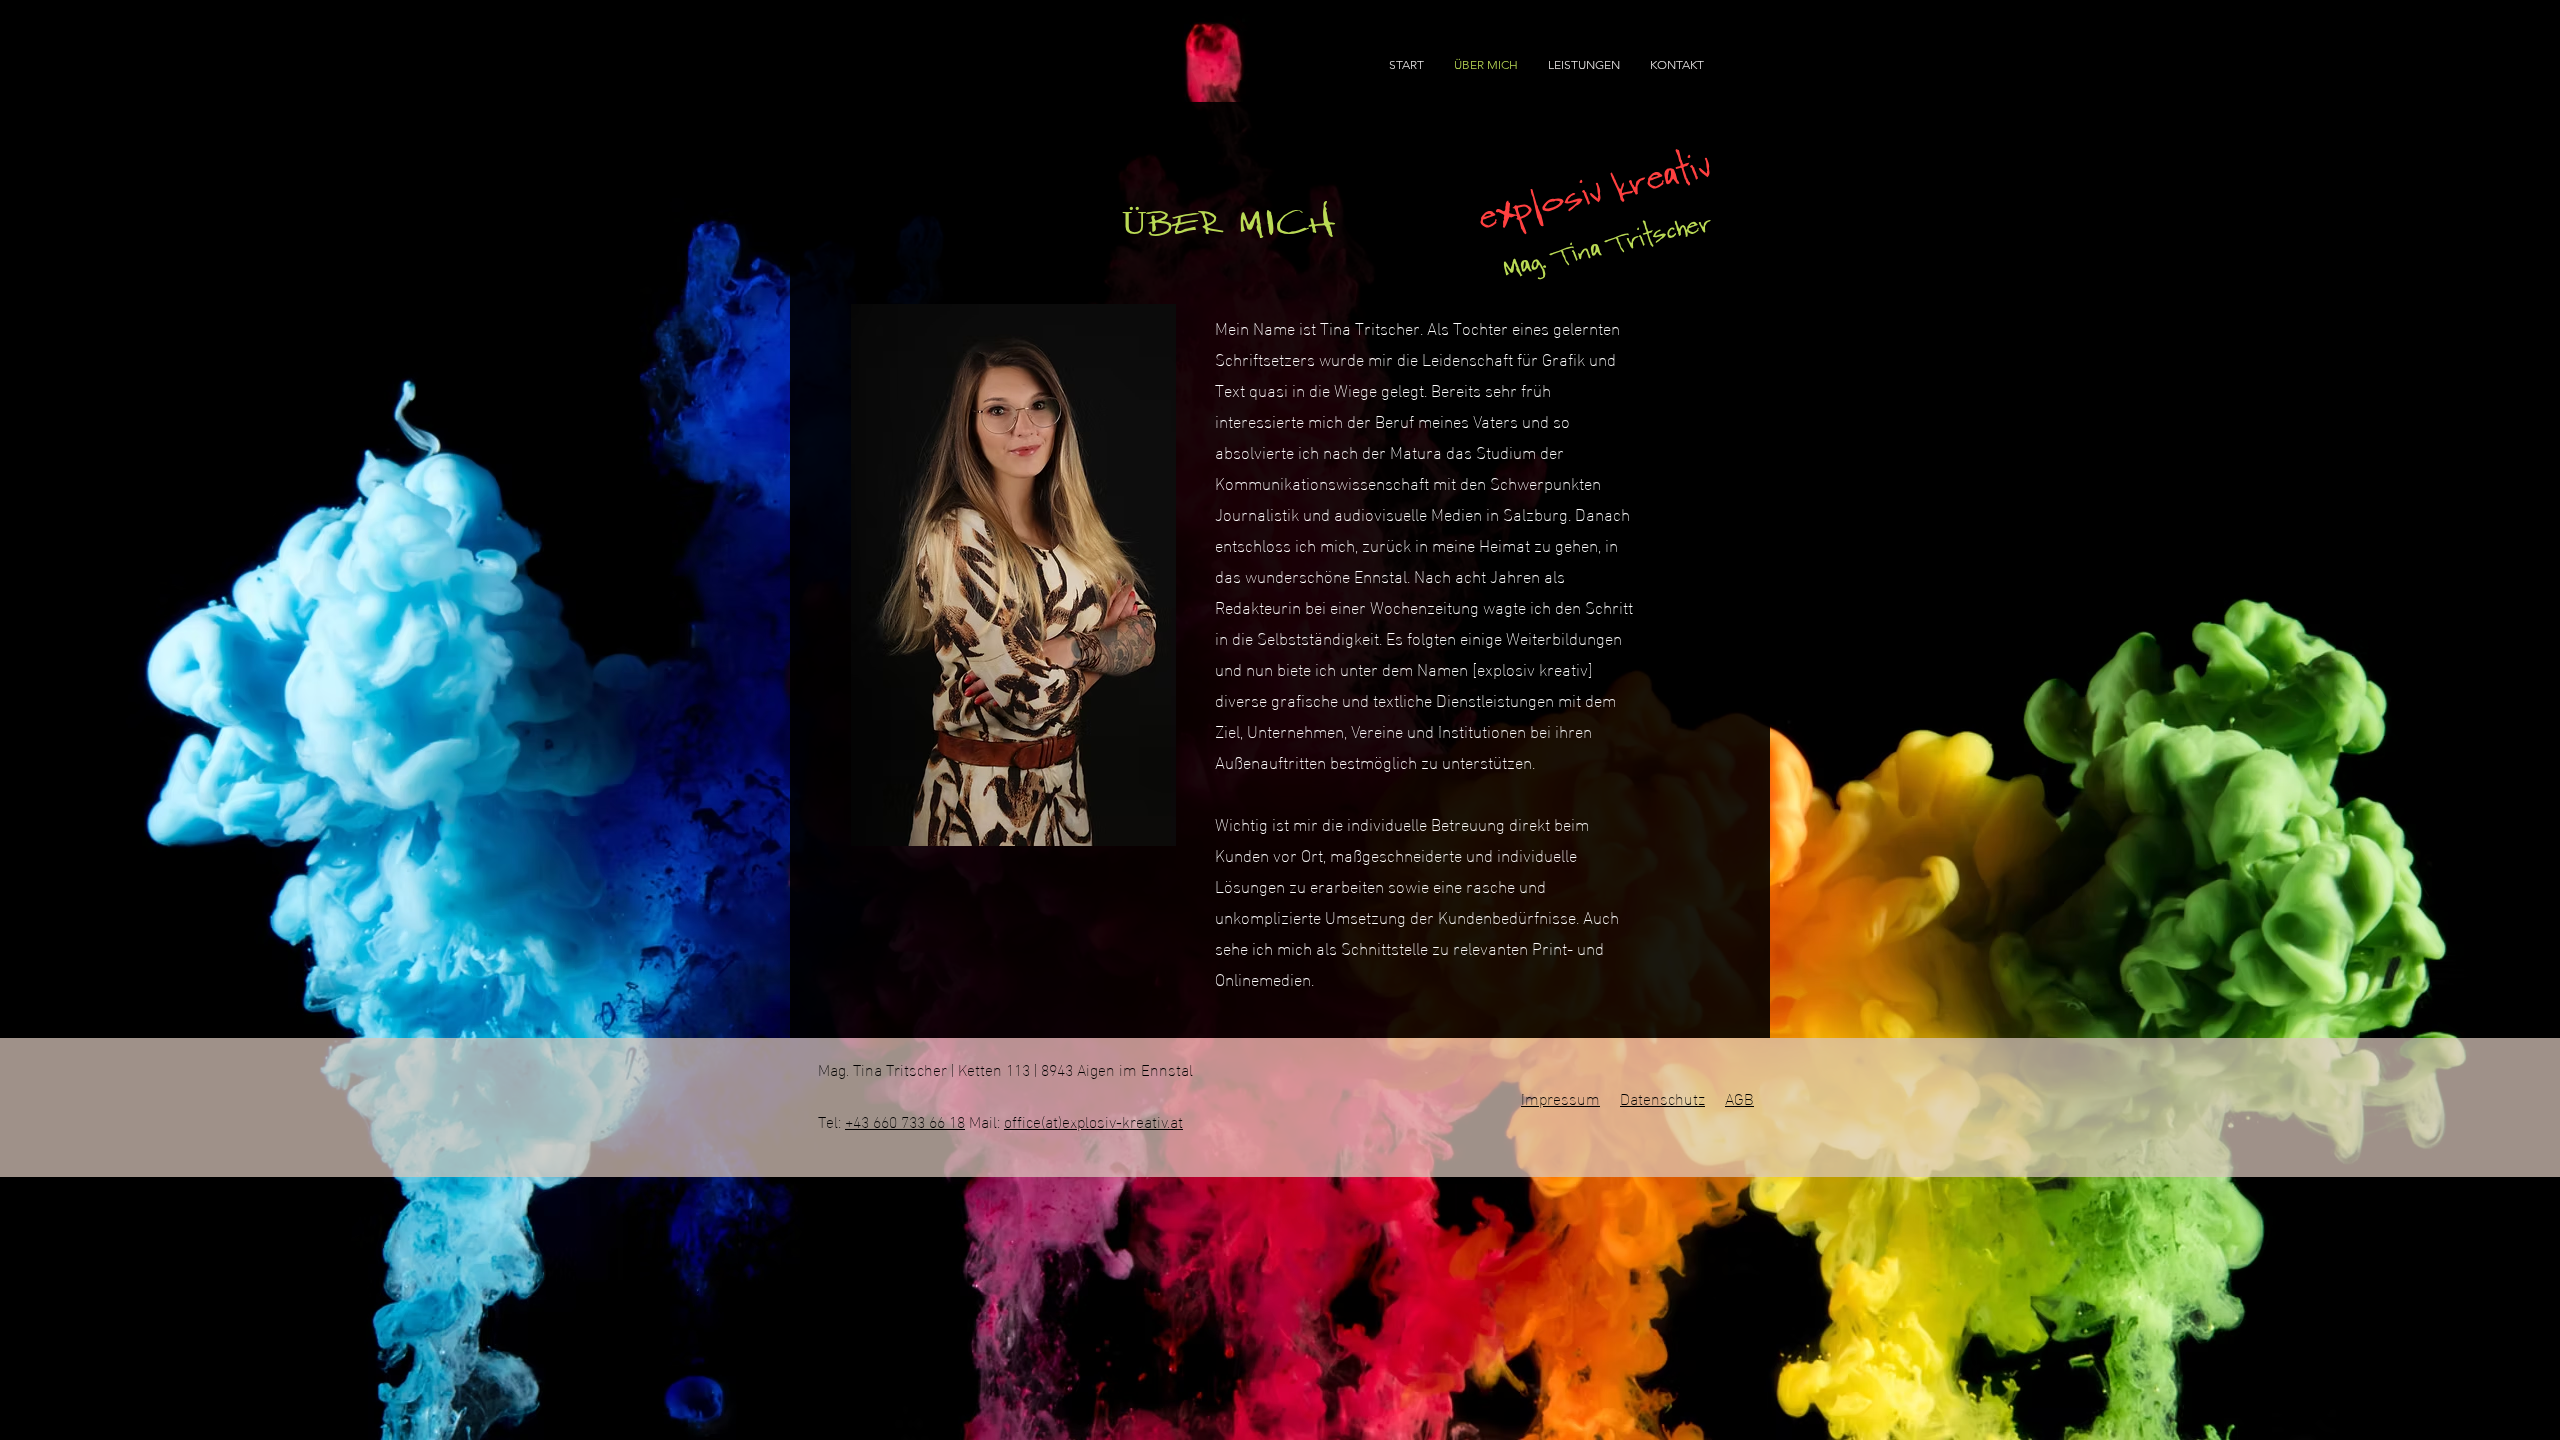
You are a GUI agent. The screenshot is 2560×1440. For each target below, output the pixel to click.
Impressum (1560, 1097)
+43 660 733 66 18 (905, 1120)
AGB (1739, 1097)
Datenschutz (1662, 1097)
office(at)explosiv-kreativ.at (1093, 1120)
